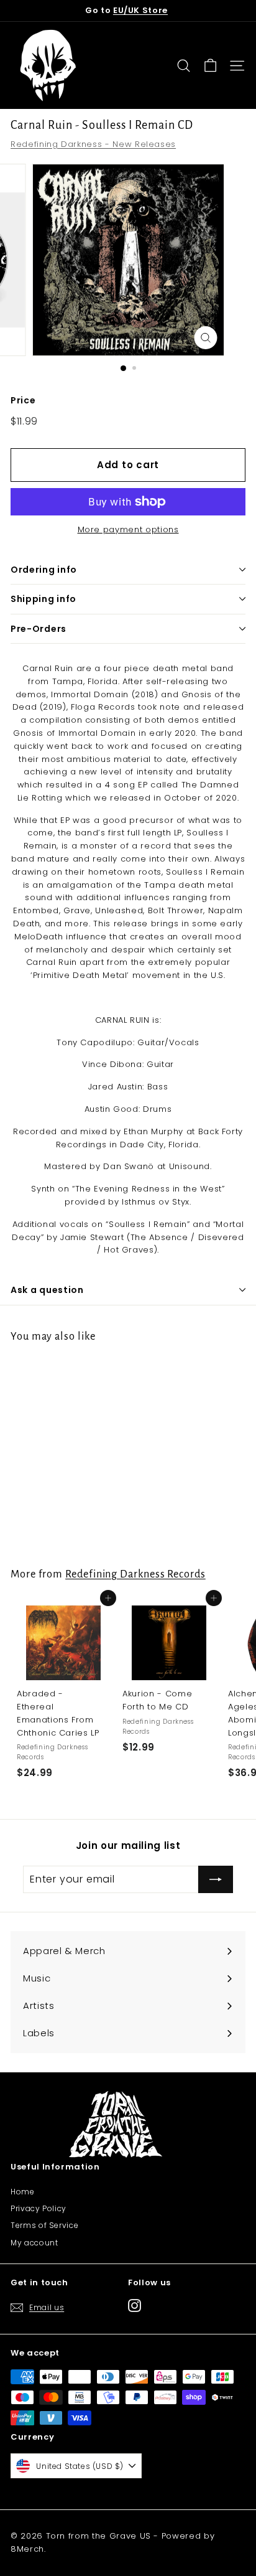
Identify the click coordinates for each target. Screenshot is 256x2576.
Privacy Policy (39, 2208)
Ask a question (47, 1290)
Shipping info (43, 599)
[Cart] (210, 66)
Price (23, 400)
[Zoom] (206, 338)
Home (23, 2192)
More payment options (128, 529)
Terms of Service (44, 2225)
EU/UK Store (140, 10)
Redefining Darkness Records (135, 1574)
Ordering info (44, 570)
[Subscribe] (216, 1879)
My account (34, 2243)
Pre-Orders (39, 629)
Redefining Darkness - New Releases (93, 144)
